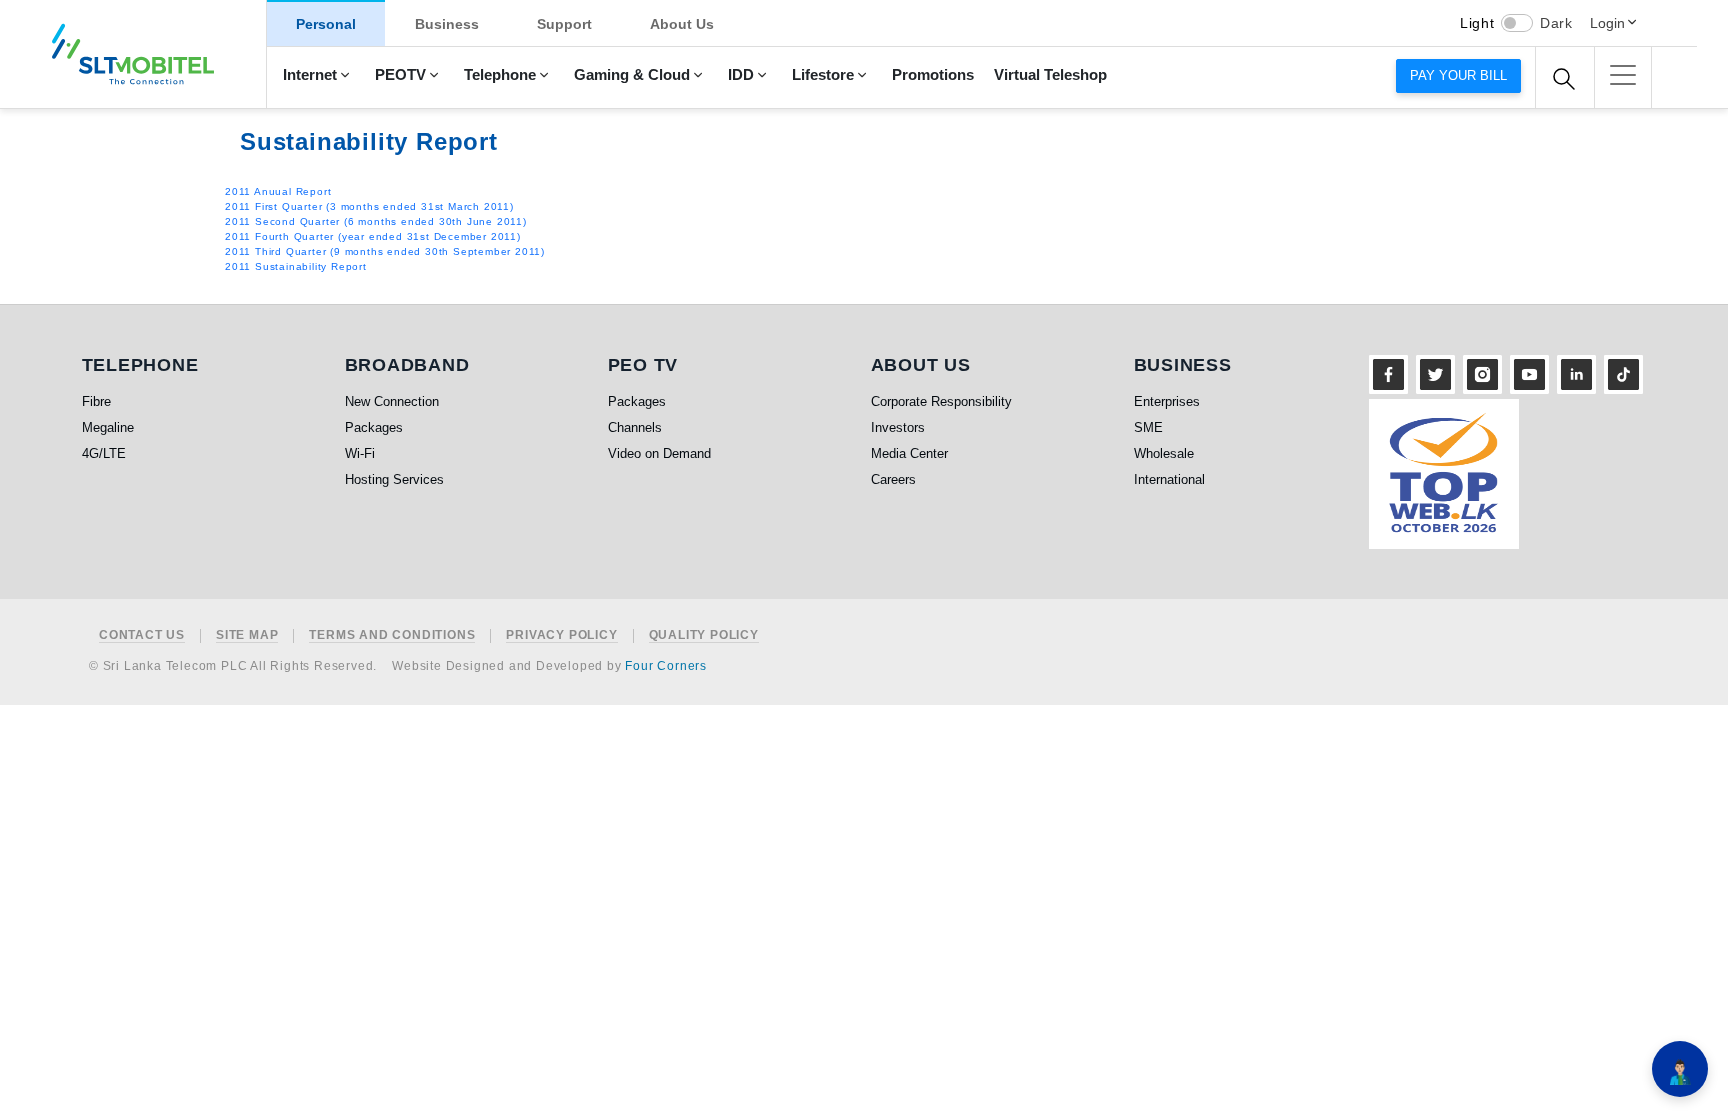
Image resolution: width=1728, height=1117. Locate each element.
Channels (635, 427)
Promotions (933, 75)
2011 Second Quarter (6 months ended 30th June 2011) (376, 221)
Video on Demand (659, 453)
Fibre (96, 401)
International (1169, 479)
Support (564, 24)
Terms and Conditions (392, 635)
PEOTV (400, 75)
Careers (893, 479)
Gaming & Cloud (632, 75)
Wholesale (1164, 453)
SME (1148, 427)
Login (1607, 23)
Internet (310, 75)
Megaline (108, 427)
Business (447, 24)
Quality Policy (704, 635)
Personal (326, 24)
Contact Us (142, 635)
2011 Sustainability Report (296, 266)
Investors (898, 427)
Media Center (909, 453)
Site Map (247, 635)
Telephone (500, 75)
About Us (682, 24)
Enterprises (1167, 401)
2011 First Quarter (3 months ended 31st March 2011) (369, 206)
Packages (374, 427)
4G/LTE (104, 453)
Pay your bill (1458, 75)
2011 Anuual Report (278, 191)
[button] (1623, 75)
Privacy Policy (561, 635)
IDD (741, 75)
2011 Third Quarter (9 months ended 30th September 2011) (385, 251)
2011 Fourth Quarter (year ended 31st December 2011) (373, 236)
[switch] (1517, 23)
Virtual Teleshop (1050, 75)
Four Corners (666, 666)
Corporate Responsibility (941, 401)
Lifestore (823, 75)
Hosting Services (394, 479)
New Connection (392, 401)
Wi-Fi (360, 453)
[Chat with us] (1680, 1069)
